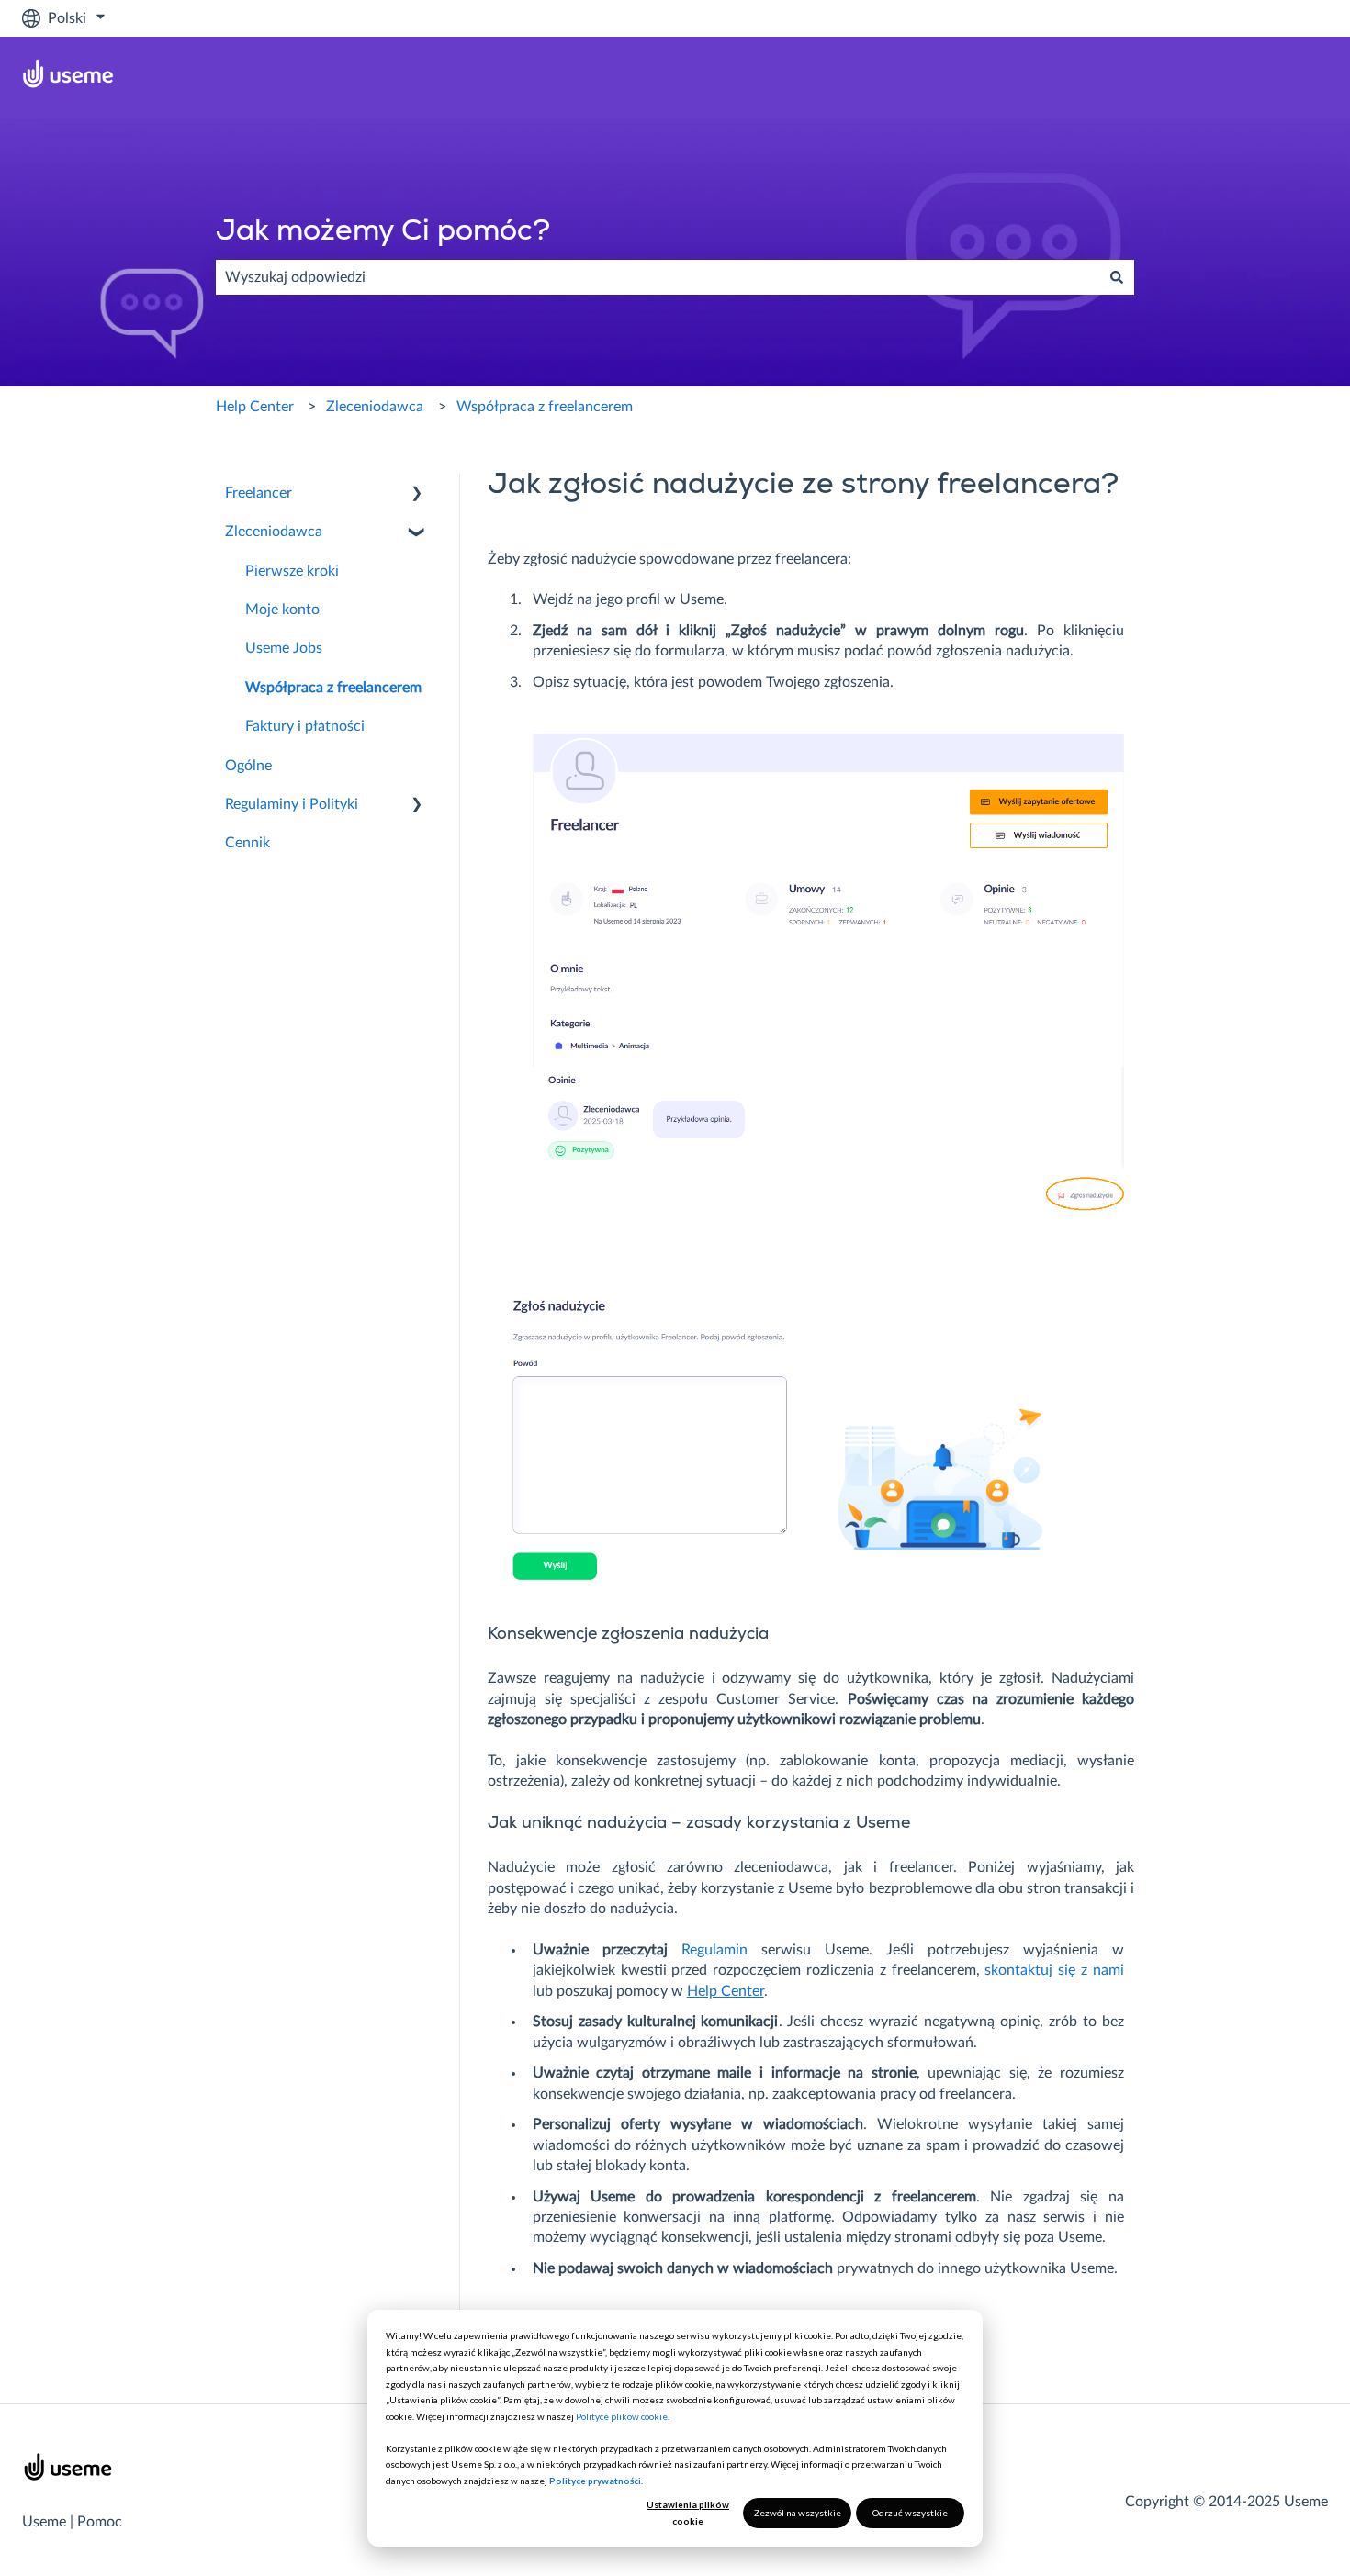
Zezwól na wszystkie (798, 2513)
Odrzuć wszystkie (910, 2513)
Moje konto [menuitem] (282, 610)
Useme (44, 2522)
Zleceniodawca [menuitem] (274, 532)
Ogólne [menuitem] (248, 766)
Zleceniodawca (375, 407)
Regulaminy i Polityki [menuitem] (292, 804)
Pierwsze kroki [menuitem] (292, 571)
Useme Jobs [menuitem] (284, 648)
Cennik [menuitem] (247, 843)
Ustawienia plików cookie (688, 2513)
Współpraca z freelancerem (545, 407)
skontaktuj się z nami (1054, 1970)
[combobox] (658, 277)
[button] (417, 494)
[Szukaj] (1117, 277)
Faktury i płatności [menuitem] (305, 726)
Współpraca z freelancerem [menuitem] (333, 688)
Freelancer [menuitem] (259, 493)
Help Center (255, 407)
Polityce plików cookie (622, 2416)
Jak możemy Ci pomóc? (383, 232)
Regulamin (714, 1950)
